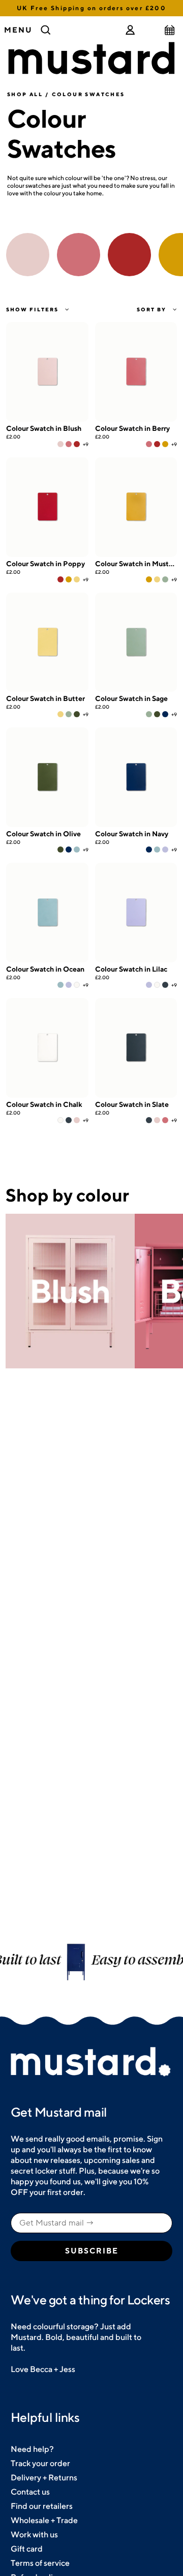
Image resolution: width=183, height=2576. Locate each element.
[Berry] (69, 444)
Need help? (32, 2449)
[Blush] (60, 444)
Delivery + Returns (44, 2478)
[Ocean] (77, 850)
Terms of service (40, 2563)
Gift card (27, 2549)
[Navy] (165, 714)
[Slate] (165, 985)
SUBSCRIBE (92, 2251)
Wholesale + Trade (44, 2520)
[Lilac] (165, 850)
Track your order (40, 2463)
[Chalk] (77, 985)
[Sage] (165, 579)
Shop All (25, 94)
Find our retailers (42, 2506)
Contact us (30, 2492)
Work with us (34, 2535)
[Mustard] (165, 444)
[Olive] (77, 714)
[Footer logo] (91, 2062)
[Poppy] (77, 444)
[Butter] (77, 579)
